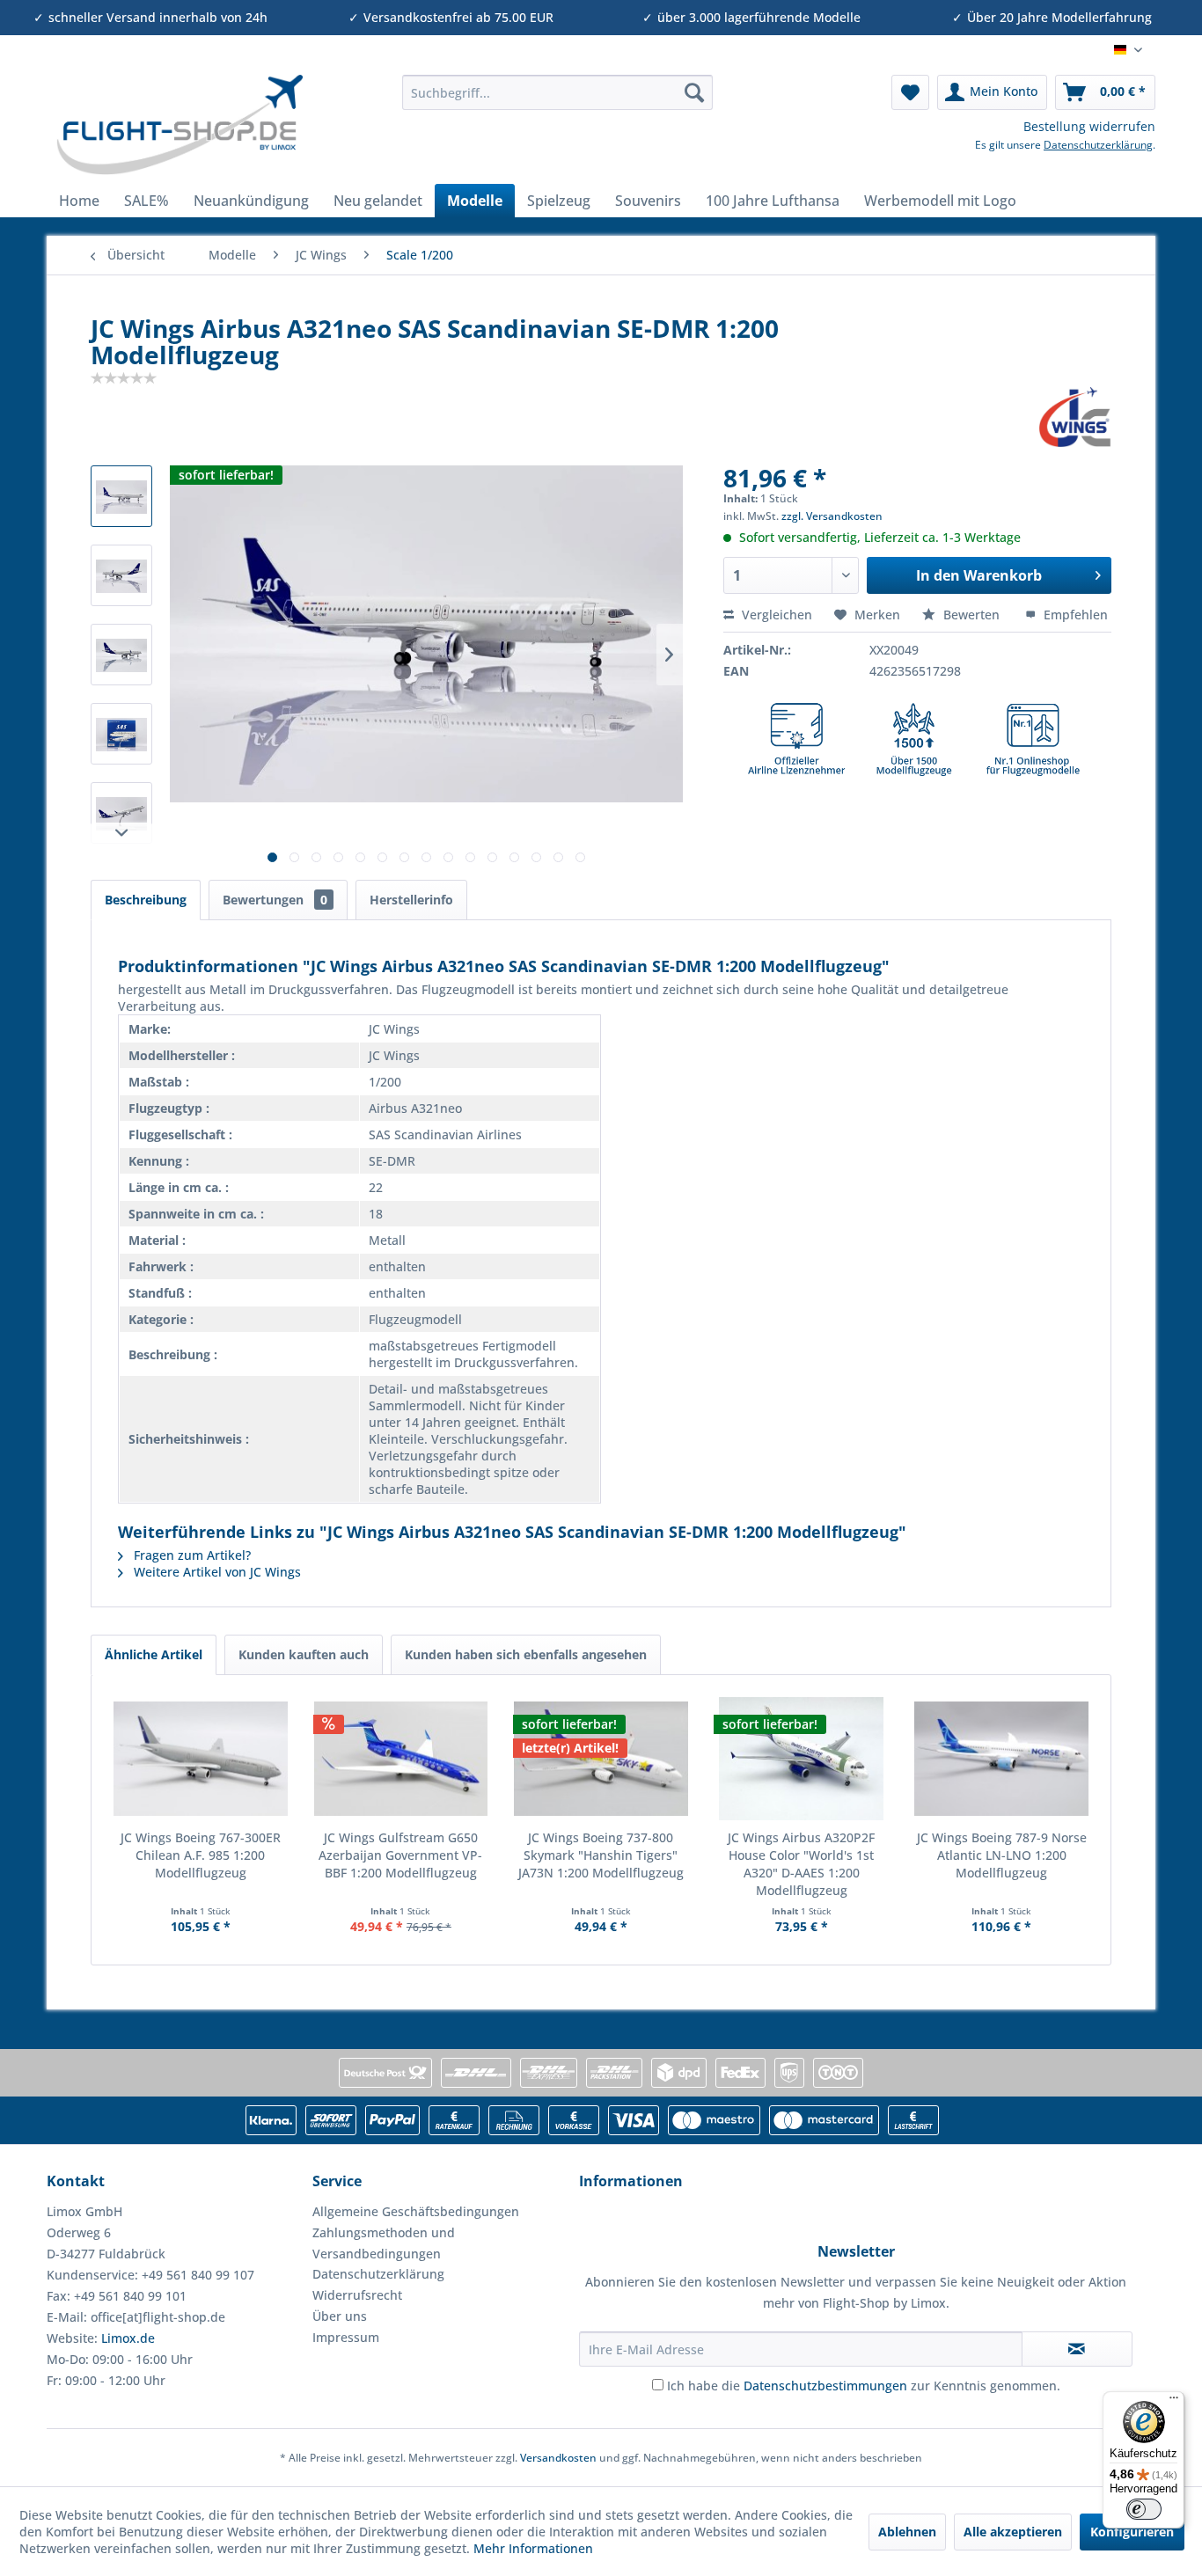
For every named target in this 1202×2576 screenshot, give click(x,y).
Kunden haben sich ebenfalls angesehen (526, 1654)
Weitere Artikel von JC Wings (216, 1572)
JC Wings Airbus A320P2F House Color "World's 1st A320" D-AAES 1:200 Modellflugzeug (801, 1864)
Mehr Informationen (533, 2548)
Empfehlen (1074, 615)
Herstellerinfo (411, 900)
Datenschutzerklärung (1098, 145)
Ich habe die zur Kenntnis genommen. (864, 2386)
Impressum (346, 2337)
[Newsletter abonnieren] (1077, 2349)
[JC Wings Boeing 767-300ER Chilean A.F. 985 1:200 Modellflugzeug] (201, 1759)
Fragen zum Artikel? (191, 1555)
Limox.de (128, 2338)
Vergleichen (775, 615)
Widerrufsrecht (357, 2295)
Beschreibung (146, 900)
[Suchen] (694, 92)
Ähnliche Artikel (154, 1654)
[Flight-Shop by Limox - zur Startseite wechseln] (179, 125)
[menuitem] (557, 92)
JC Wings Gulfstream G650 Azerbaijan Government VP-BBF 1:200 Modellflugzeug (400, 1855)
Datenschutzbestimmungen (825, 2386)
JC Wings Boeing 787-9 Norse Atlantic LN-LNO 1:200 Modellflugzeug (1002, 1855)
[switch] (1144, 2509)
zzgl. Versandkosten (832, 516)
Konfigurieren (1132, 2532)
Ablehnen (907, 2532)
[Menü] (1174, 2402)
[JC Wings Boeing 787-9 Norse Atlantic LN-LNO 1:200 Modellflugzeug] (1001, 1759)
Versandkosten (558, 2458)
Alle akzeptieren (1013, 2532)
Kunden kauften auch (304, 1654)
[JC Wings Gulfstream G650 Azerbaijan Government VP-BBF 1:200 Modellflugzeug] (401, 1759)
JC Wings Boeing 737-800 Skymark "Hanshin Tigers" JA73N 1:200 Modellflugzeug (601, 1855)
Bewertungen (275, 900)
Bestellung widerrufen (1089, 126)
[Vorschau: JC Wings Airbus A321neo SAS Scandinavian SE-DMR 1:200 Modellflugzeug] (121, 496)
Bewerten (971, 615)
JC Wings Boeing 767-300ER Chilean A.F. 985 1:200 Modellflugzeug (201, 1855)
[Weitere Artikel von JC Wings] (1075, 417)
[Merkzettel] (910, 92)
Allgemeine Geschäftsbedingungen (416, 2211)
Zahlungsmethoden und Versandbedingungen (384, 2243)
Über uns (340, 2316)
